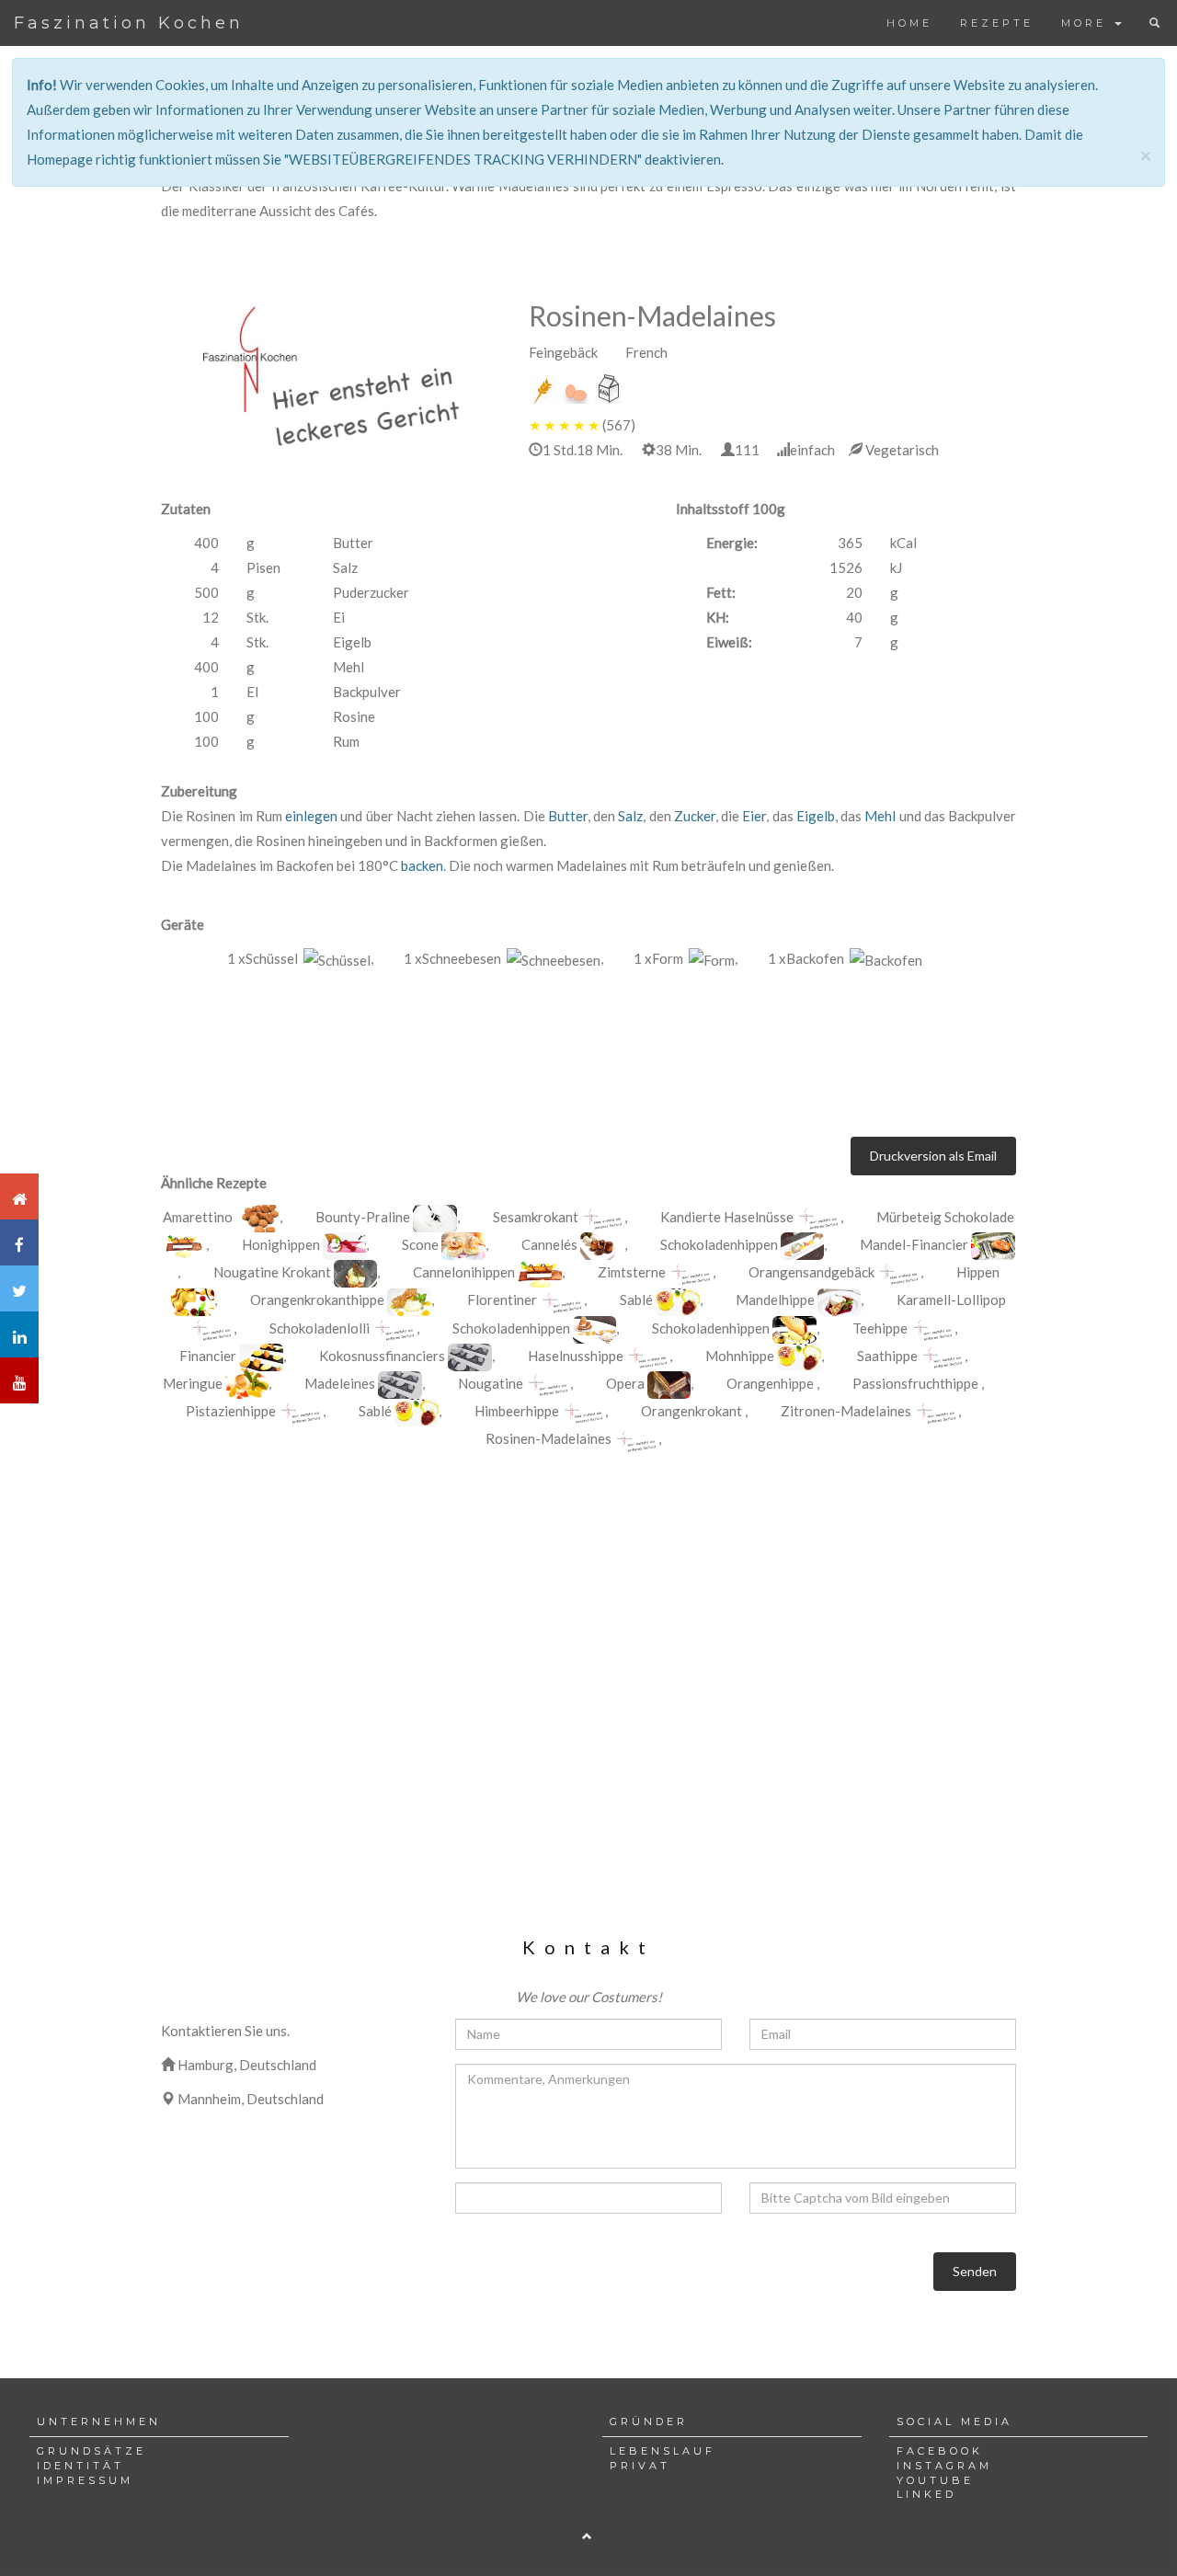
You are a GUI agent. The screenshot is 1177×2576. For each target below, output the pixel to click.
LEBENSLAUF (663, 2451)
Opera (625, 1383)
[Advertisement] (588, 1618)
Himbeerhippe (517, 1411)
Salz (630, 816)
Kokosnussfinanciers (382, 1356)
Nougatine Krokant (274, 1272)
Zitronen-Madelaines (846, 1411)
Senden (975, 2271)
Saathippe (887, 1356)
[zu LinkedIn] (19, 1334)
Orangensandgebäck (813, 1272)
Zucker (695, 816)
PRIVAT (640, 2466)
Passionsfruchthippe (915, 1383)
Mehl (880, 816)
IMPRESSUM (85, 2480)
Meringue (193, 1383)
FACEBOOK (940, 2451)
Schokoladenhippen (719, 1244)
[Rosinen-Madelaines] (257, 1219)
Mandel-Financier (914, 1244)
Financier (208, 1356)
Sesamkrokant (536, 1217)
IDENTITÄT (80, 2466)
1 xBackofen (809, 958)
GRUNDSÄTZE (91, 2451)
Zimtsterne (632, 1272)
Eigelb (816, 816)
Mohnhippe (740, 1356)
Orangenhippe (770, 1383)
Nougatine (491, 1383)
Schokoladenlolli (320, 1328)
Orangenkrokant (691, 1411)
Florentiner (502, 1299)
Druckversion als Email (933, 1156)
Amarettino (198, 1217)
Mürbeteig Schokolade (945, 1217)
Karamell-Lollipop (951, 1299)
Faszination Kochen (129, 23)
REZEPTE (997, 23)
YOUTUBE (935, 2480)
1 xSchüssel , (300, 958)
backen (422, 865)
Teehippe (880, 1328)
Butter (568, 816)
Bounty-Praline (363, 1217)
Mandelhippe (775, 1299)
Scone (420, 1244)
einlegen (311, 816)
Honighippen (282, 1244)
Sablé (636, 1299)
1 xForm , (686, 958)
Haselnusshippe (576, 1356)
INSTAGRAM (944, 2466)
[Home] (19, 1196)
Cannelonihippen (465, 1272)
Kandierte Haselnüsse (727, 1217)
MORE (1087, 23)
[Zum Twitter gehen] (19, 1288)
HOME (909, 23)
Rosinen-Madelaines (549, 1438)
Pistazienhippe (231, 1411)
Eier (754, 816)
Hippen (978, 1272)
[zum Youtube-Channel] (19, 1380)
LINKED (926, 2494)
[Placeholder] (331, 374)
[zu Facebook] (19, 1242)
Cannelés (549, 1244)
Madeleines (340, 1383)
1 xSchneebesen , (503, 958)
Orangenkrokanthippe (317, 1299)
